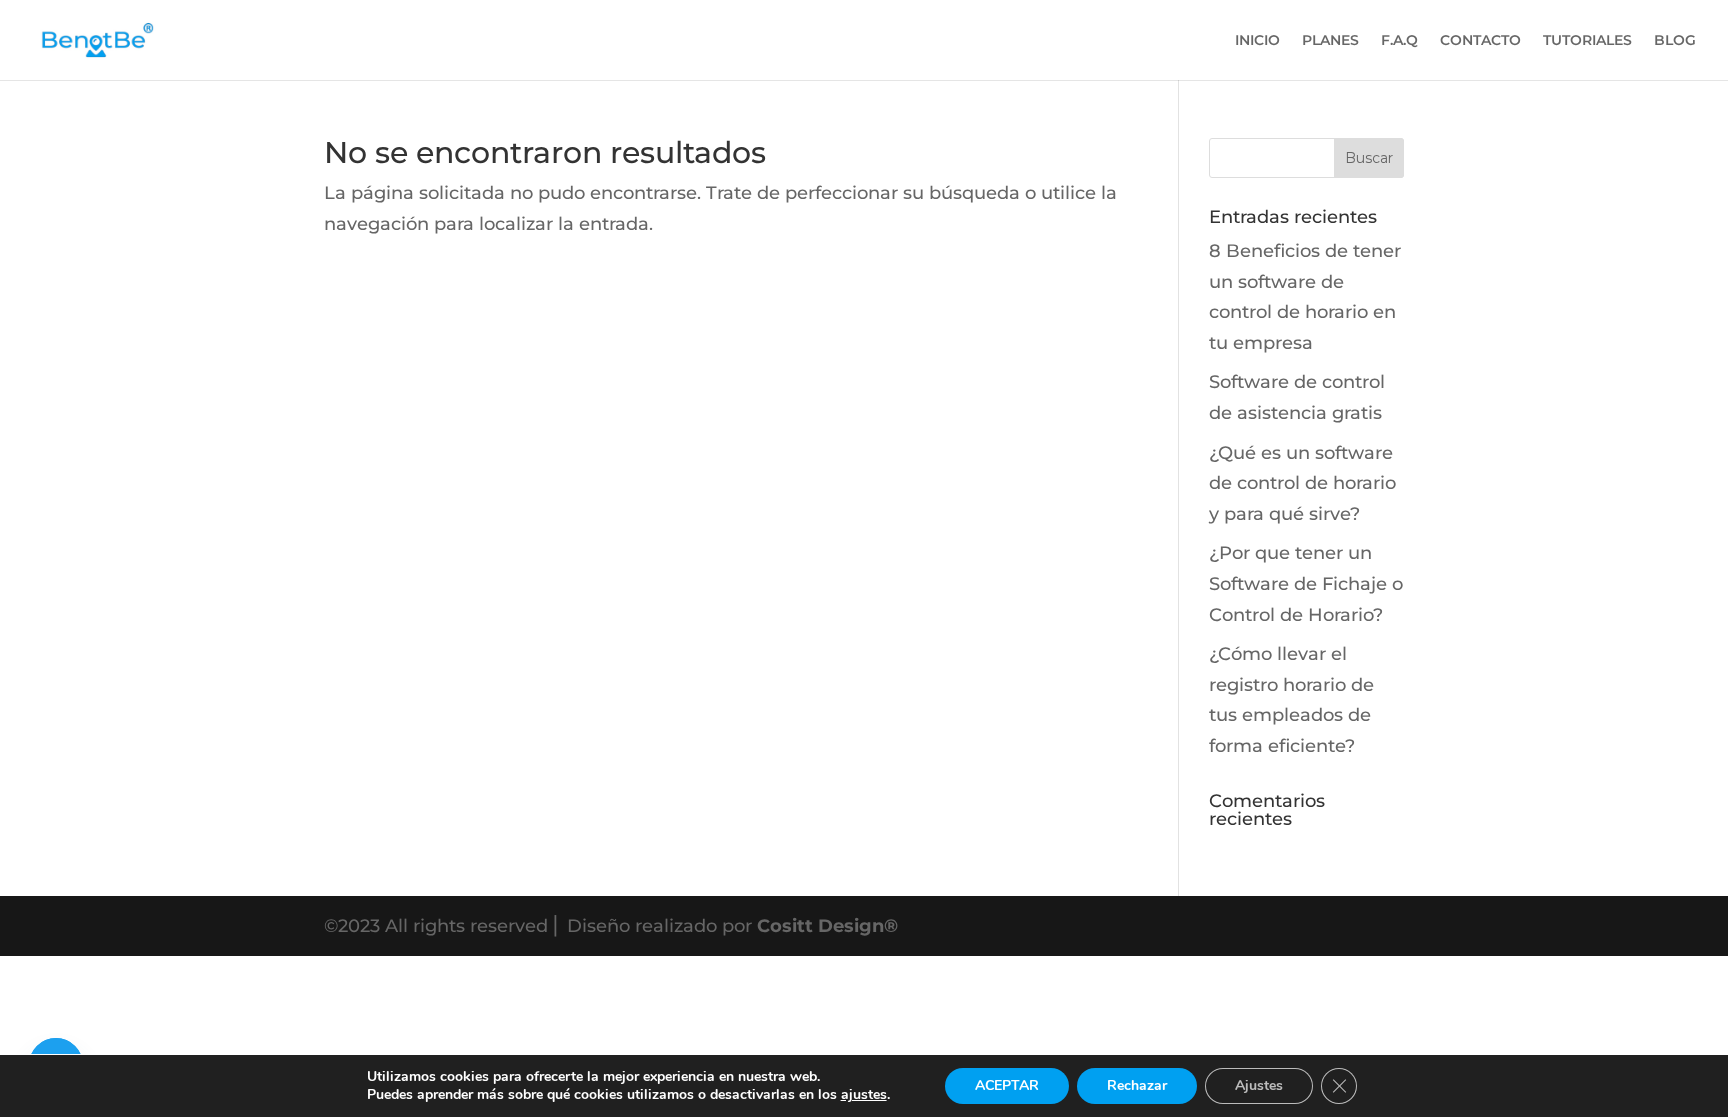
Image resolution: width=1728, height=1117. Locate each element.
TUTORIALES (1587, 41)
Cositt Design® (827, 926)
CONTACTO (1480, 41)
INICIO (1257, 41)
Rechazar (1137, 1085)
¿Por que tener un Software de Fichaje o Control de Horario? (1306, 583)
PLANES (1330, 41)
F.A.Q (1399, 41)
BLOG (1675, 41)
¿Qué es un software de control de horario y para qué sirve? (1302, 483)
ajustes (864, 1095)
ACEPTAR (1007, 1085)
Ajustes (1259, 1085)
